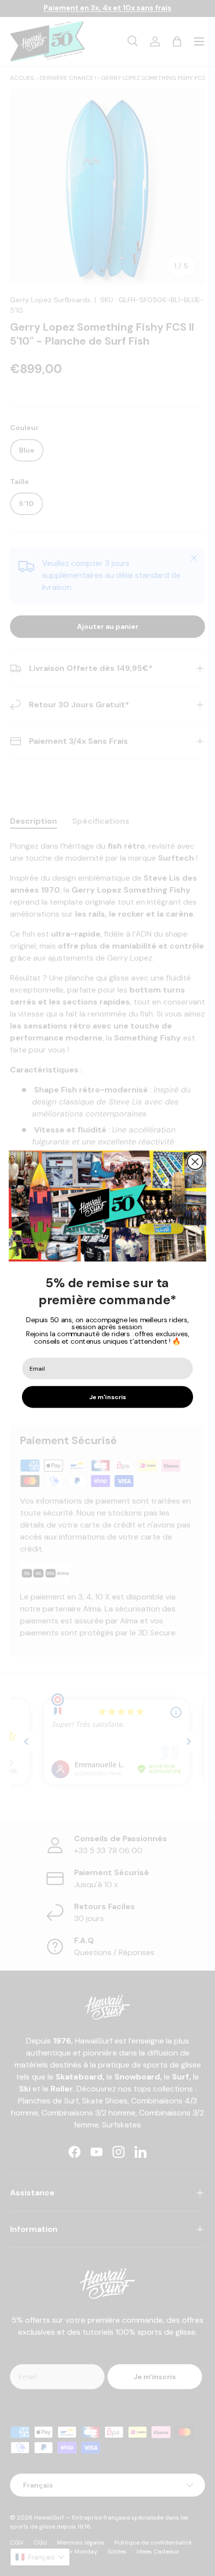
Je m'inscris (108, 1397)
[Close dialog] (195, 1162)
